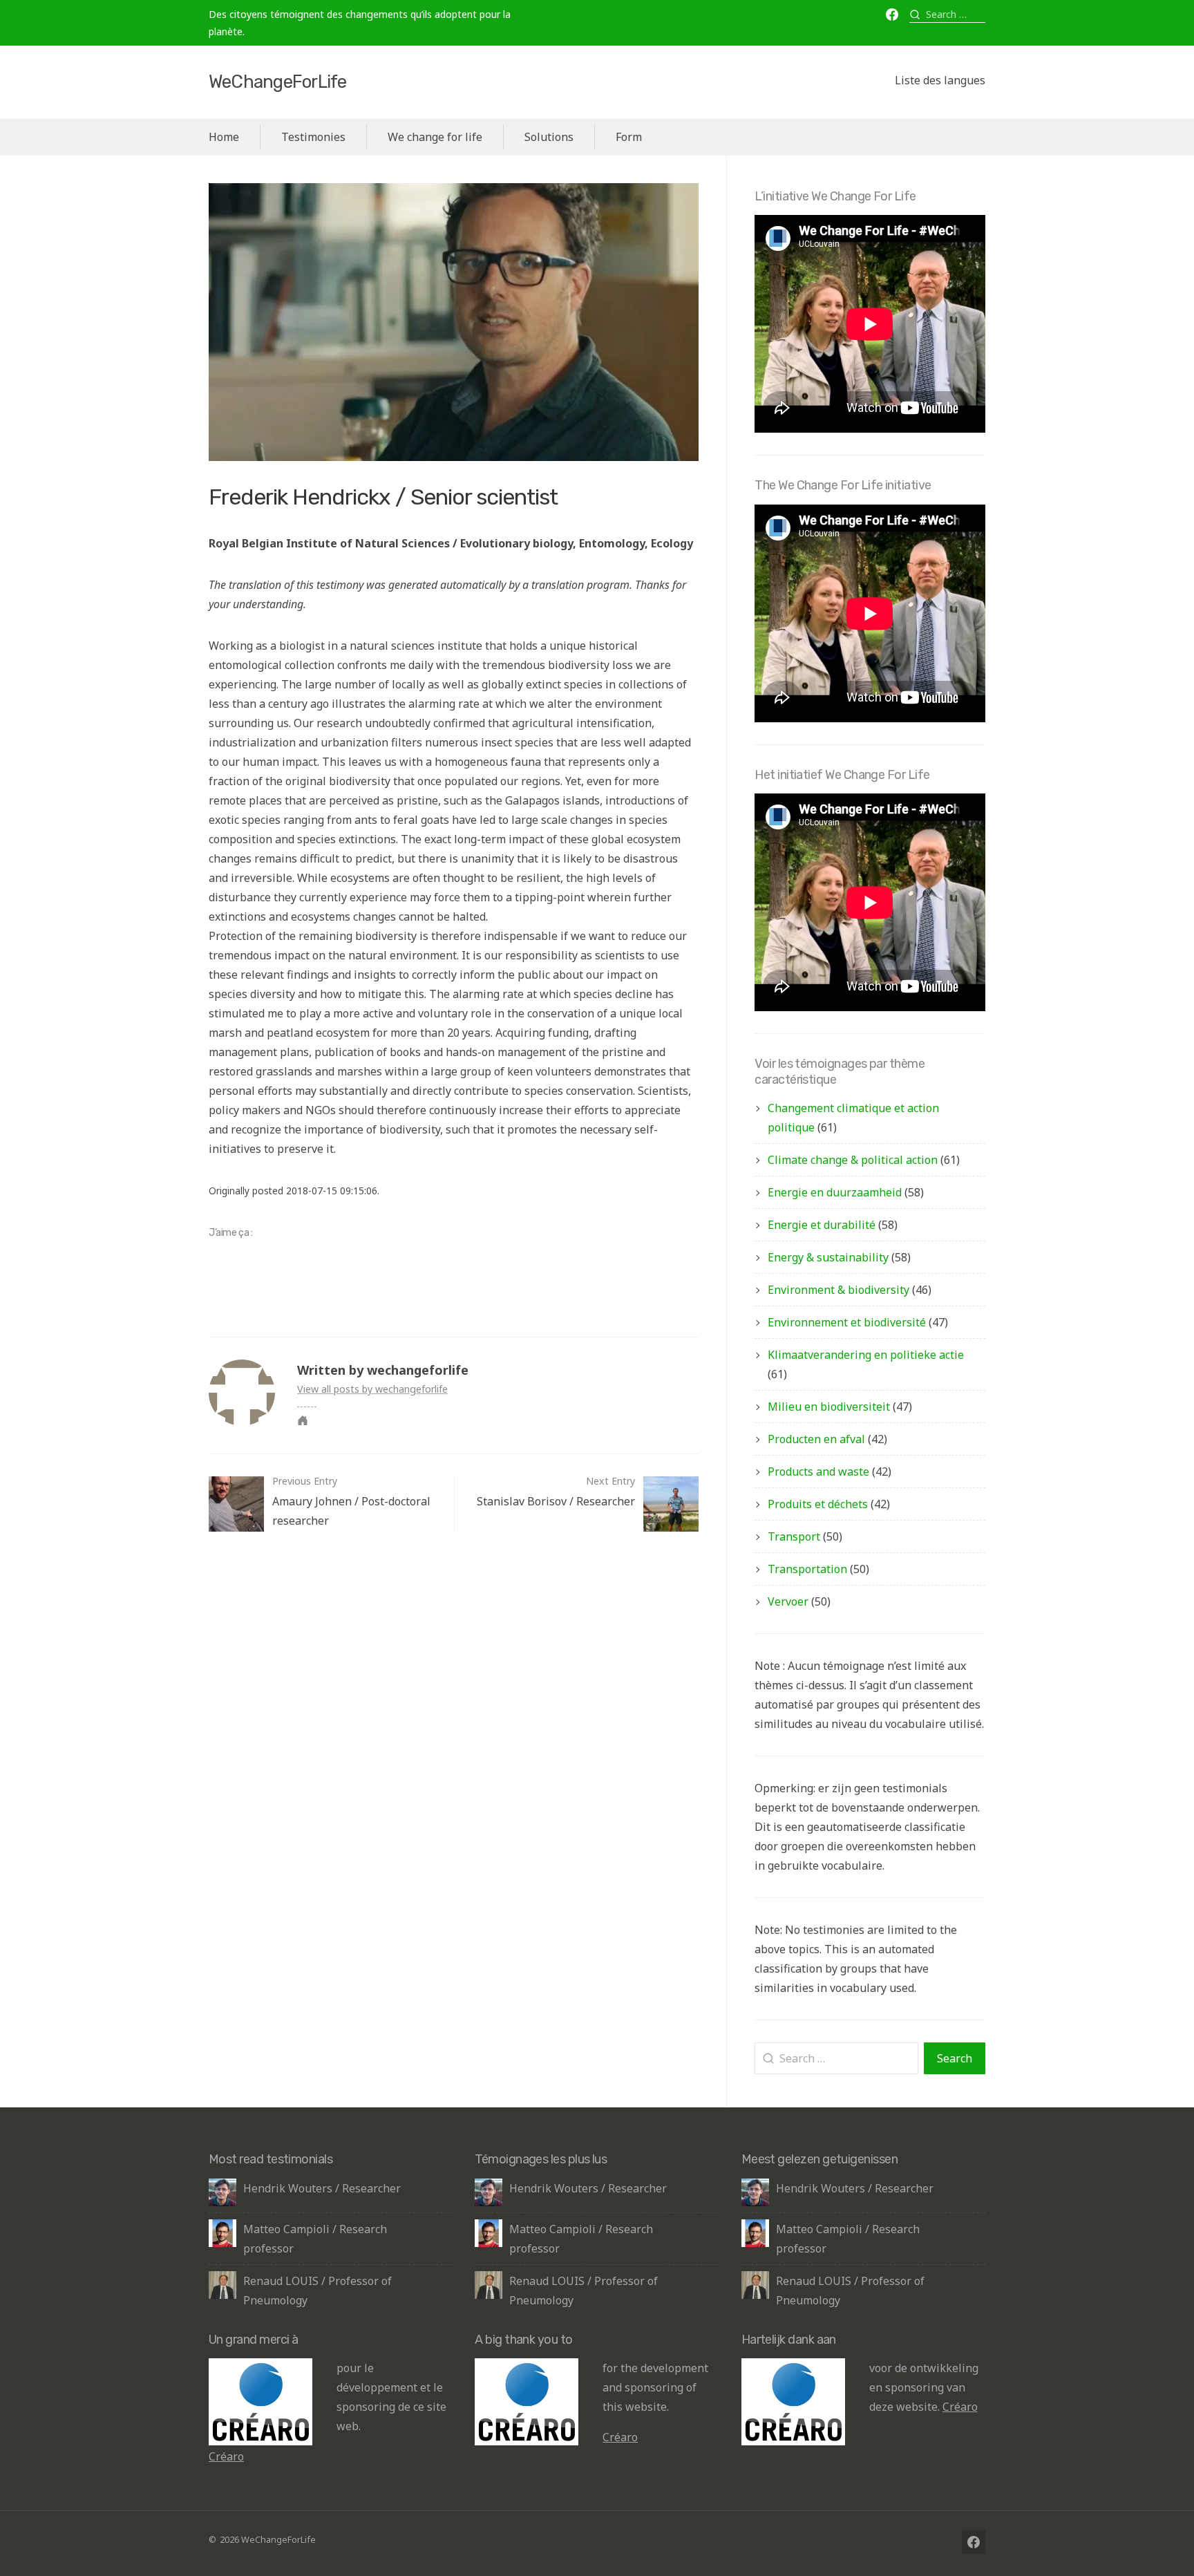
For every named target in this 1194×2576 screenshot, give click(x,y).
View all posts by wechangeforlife (372, 1389)
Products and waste (818, 1472)
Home (224, 137)
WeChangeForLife (277, 82)
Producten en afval (816, 1439)
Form (629, 137)
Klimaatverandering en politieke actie (866, 1355)
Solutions (549, 137)
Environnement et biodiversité (847, 1322)
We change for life (435, 137)
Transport (794, 1536)
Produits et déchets (818, 1504)
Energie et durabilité (822, 1225)
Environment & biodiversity (838, 1290)
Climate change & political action (853, 1160)
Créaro (226, 2456)
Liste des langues (940, 81)
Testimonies (313, 137)
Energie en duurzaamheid (835, 1192)
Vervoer (788, 1601)
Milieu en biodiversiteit (829, 1407)
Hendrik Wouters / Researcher (322, 2188)
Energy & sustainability (828, 1257)
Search (955, 2058)
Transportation (807, 1569)
